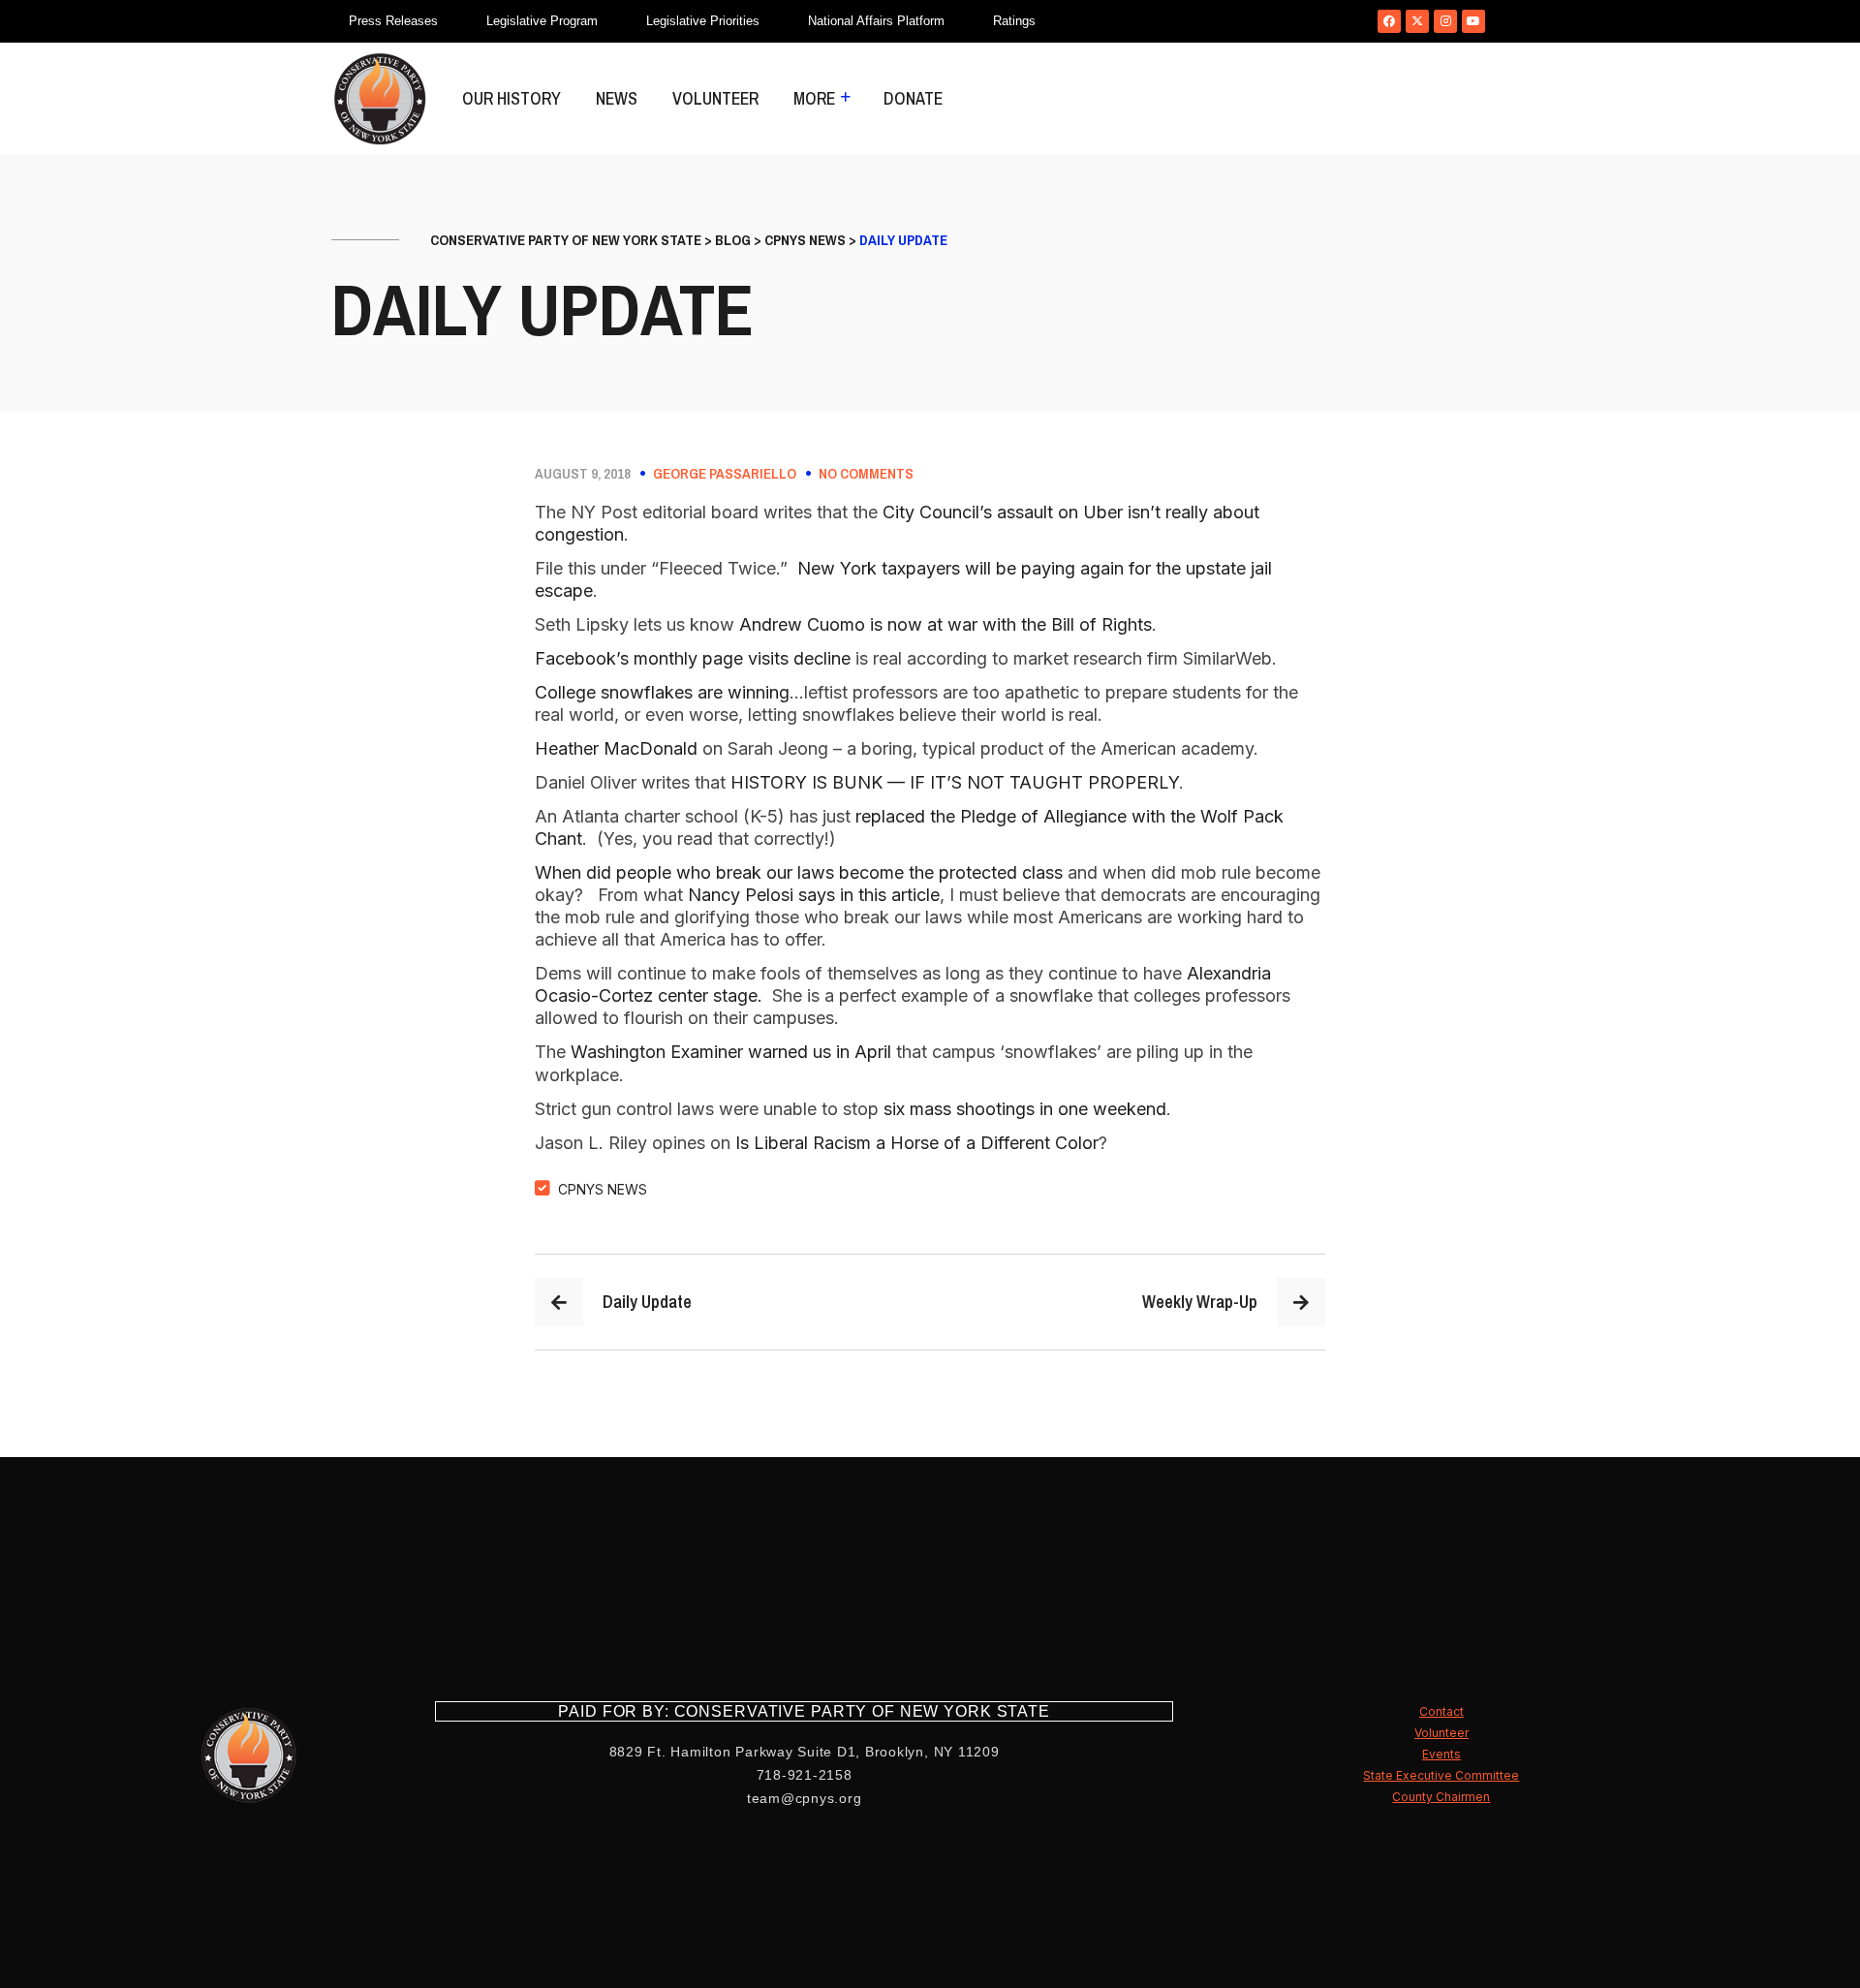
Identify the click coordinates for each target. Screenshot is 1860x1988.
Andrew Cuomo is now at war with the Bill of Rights (945, 624)
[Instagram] (1445, 21)
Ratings (1014, 21)
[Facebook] (1389, 21)
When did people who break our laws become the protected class (799, 872)
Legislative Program (542, 21)
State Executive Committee (1441, 1775)
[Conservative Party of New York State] (380, 99)
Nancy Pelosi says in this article (814, 895)
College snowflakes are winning (662, 692)
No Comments (866, 474)
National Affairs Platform (876, 21)
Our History (511, 98)
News (617, 98)
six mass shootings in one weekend (1025, 1109)
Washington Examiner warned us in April (731, 1052)
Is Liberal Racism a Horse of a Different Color (917, 1143)
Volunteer (715, 98)
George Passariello (725, 474)
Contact (1441, 1711)
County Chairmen (1441, 1797)
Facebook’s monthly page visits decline (693, 658)
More (814, 98)
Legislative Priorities (703, 21)
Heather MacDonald (616, 748)
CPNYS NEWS (603, 1189)
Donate (913, 98)
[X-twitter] (1417, 21)
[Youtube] (1473, 21)
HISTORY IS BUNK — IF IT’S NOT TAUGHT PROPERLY (955, 782)
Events (1441, 1754)
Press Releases (393, 21)
